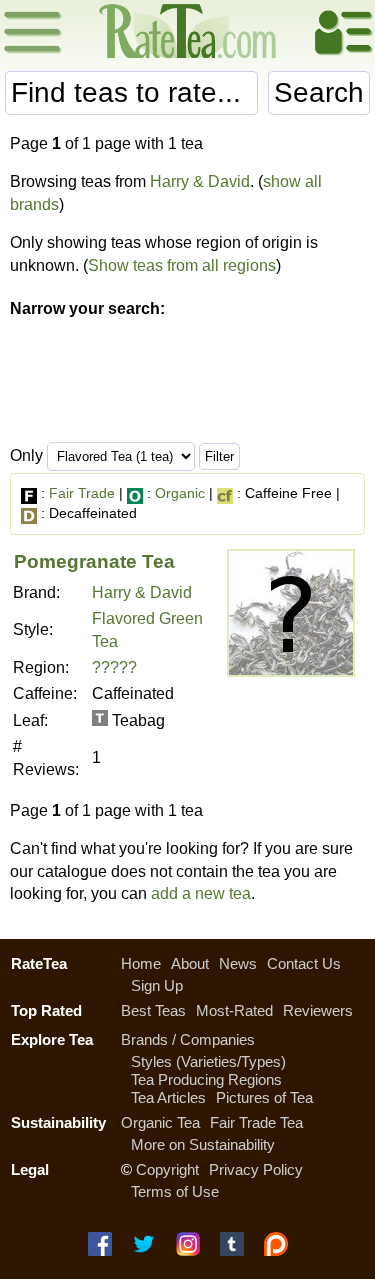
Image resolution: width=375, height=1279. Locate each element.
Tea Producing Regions (206, 1079)
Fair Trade (82, 493)
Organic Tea (160, 1122)
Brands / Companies (188, 1039)
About (190, 963)
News (238, 963)
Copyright (167, 1169)
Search (319, 92)
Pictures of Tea (264, 1097)
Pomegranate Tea (94, 561)
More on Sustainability (203, 1144)
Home (141, 963)
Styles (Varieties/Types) (208, 1061)
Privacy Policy (256, 1169)
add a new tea (201, 893)
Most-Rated (234, 1010)
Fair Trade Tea (256, 1122)
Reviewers (318, 1010)
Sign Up (157, 985)
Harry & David (200, 181)
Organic (180, 493)
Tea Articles (168, 1097)
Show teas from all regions (182, 265)
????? (114, 667)
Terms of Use (175, 1191)
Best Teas (153, 1010)
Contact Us (304, 963)
